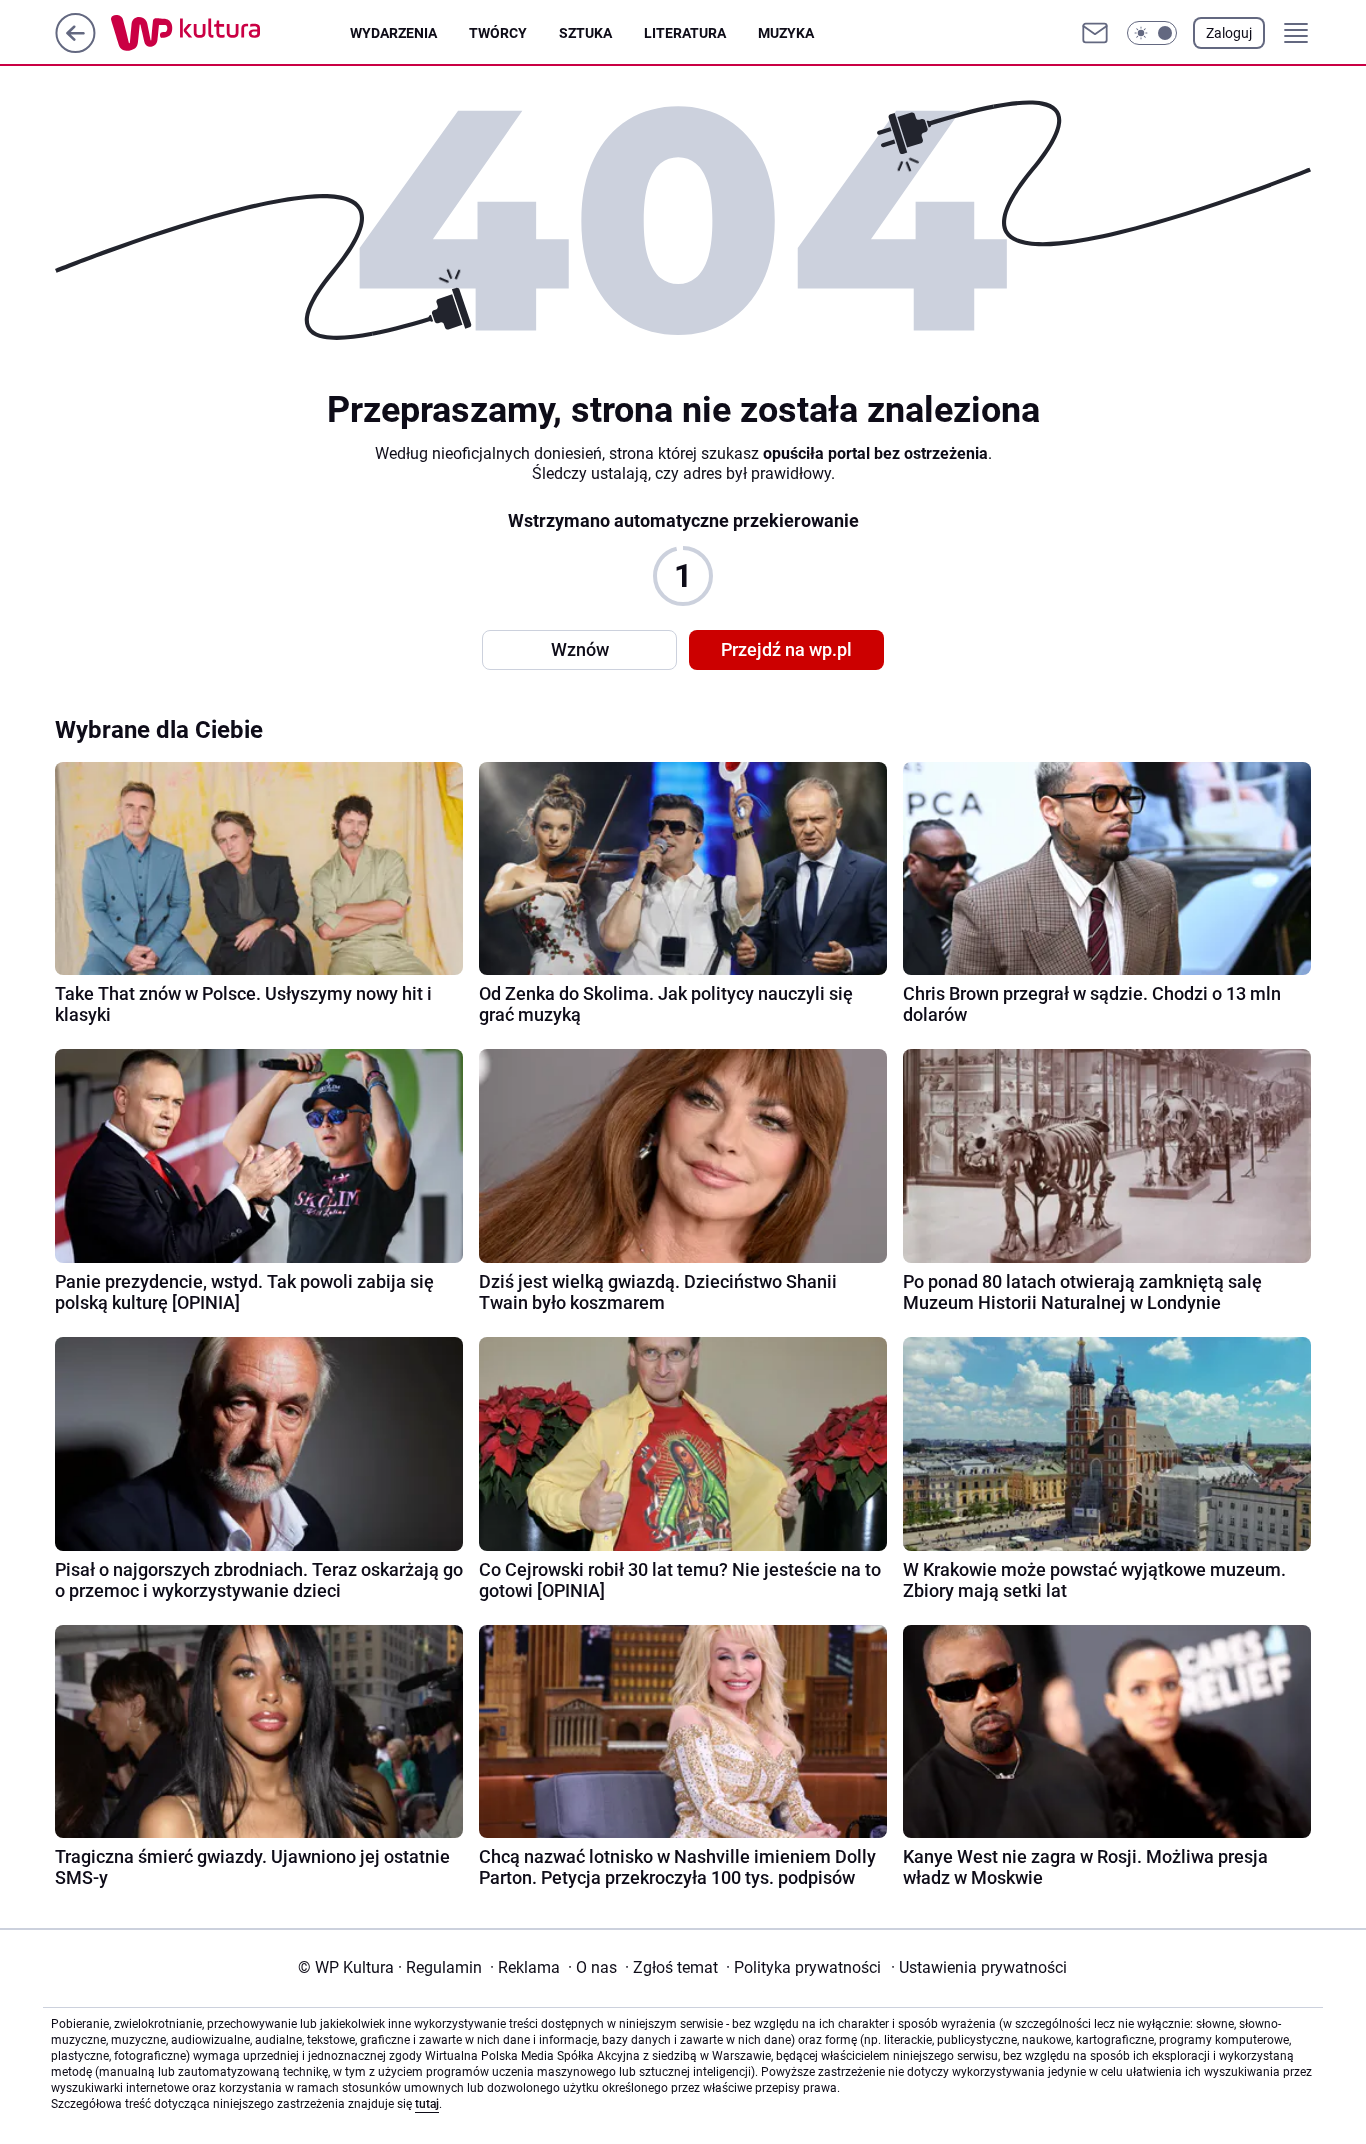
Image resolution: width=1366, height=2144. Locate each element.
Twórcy (498, 33)
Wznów (580, 649)
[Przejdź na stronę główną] (75, 47)
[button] (1152, 33)
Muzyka (786, 33)
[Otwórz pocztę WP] (1095, 33)
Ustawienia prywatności (979, 1967)
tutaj (427, 2104)
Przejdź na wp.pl (786, 649)
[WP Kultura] (230, 33)
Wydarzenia (393, 33)
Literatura (685, 33)
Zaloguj (1229, 33)
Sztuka (585, 33)
